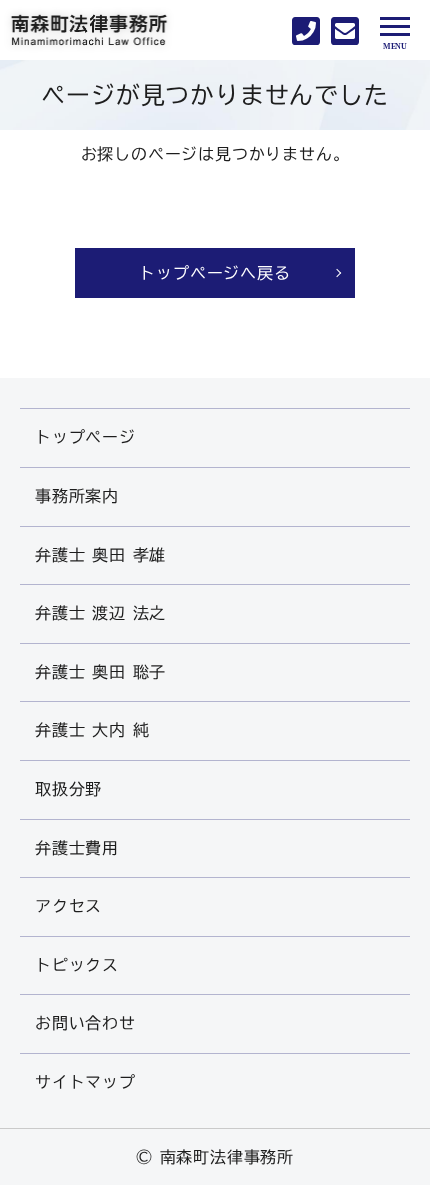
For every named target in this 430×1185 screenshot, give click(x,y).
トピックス (77, 965)
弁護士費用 (77, 848)
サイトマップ (85, 1082)
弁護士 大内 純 (92, 730)
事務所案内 (77, 496)
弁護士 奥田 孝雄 (100, 555)
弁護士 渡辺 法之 (100, 613)
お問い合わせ (85, 1023)
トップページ (85, 437)
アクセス (68, 906)
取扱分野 (68, 789)
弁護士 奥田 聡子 (100, 672)
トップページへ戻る (214, 273)
